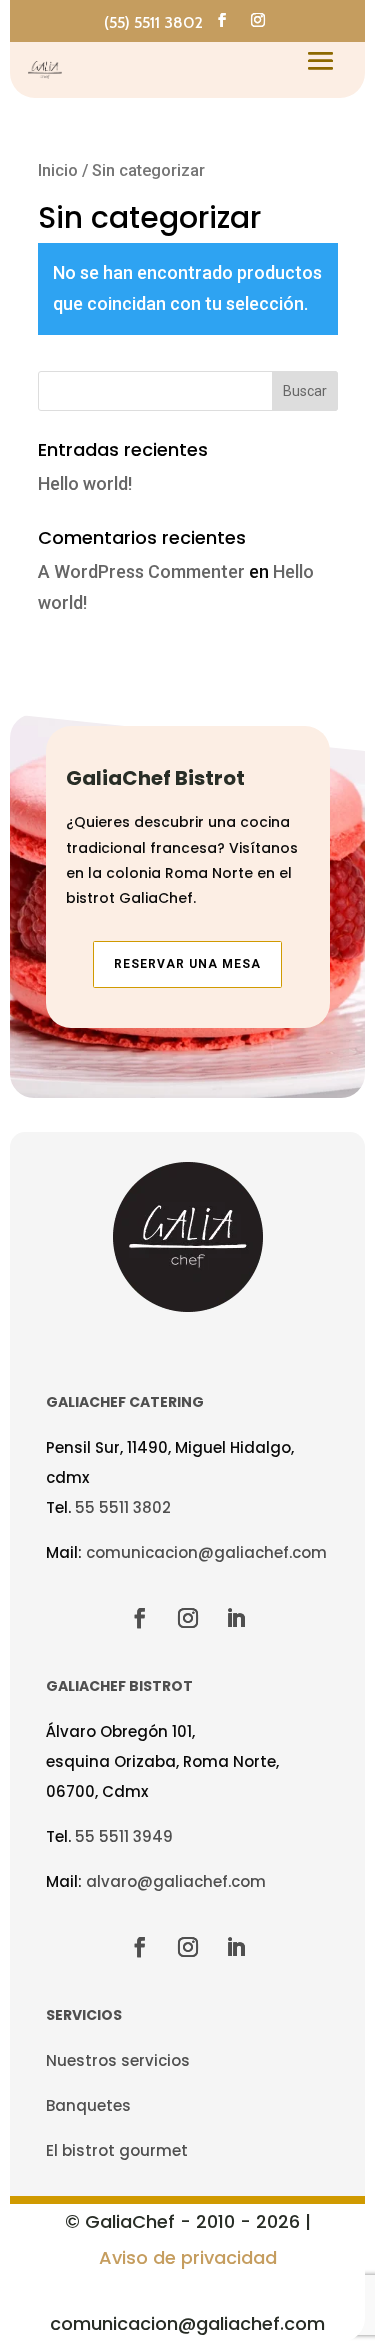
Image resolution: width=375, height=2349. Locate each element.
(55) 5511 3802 (153, 22)
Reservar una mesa (187, 964)
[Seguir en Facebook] (222, 20)
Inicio (58, 170)
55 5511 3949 (124, 1836)
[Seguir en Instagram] (258, 20)
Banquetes (88, 2105)
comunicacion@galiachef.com (206, 1552)
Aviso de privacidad (188, 2257)
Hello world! (85, 483)
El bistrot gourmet (117, 2150)
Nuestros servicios (118, 2060)
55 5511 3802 (123, 1507)
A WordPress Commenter (141, 571)
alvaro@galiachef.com (176, 1881)
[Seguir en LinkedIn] (236, 1618)
